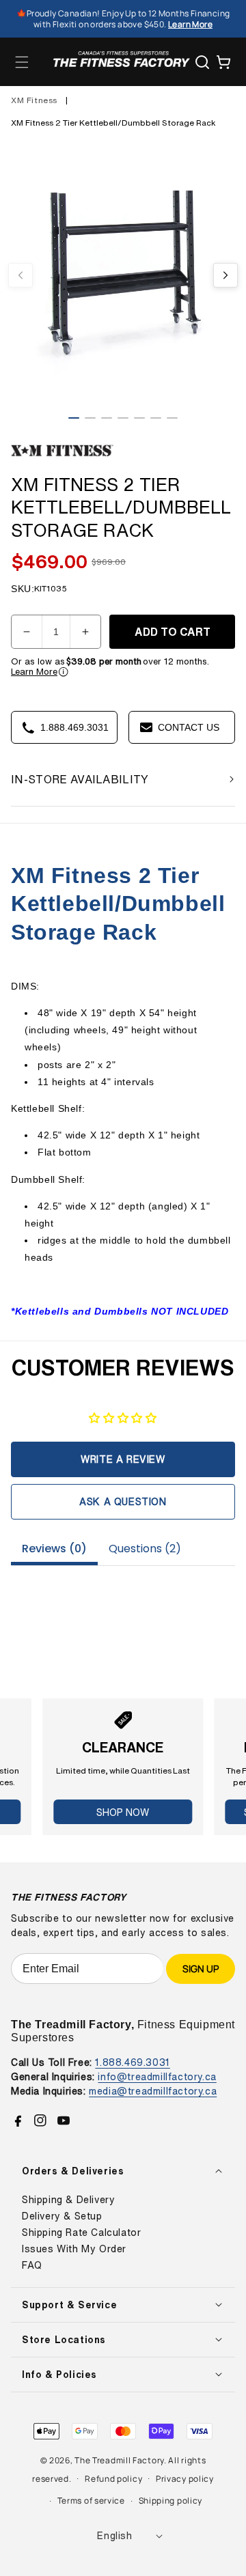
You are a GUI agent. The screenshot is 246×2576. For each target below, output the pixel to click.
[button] (22, 62)
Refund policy (113, 2479)
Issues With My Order (74, 2249)
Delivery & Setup (62, 2216)
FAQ (32, 2265)
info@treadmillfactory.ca (157, 2076)
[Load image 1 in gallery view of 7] (74, 418)
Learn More (34, 672)
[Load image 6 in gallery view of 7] (156, 418)
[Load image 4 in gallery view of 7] (123, 418)
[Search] (202, 62)
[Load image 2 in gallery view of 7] (90, 418)
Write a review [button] (123, 1459)
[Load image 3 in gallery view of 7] (107, 418)
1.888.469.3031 (132, 2062)
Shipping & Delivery (68, 2200)
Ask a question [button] (123, 1501)
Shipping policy (171, 2501)
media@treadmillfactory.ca (153, 2091)
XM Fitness (34, 100)
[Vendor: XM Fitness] (62, 457)
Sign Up (201, 1969)
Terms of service (91, 2501)
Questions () (145, 1549)
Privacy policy (185, 2479)
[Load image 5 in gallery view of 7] (139, 418)
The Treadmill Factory (119, 2460)
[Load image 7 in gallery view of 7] (172, 418)
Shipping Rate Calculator (81, 2232)
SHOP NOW (123, 1812)
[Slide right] (225, 275)
